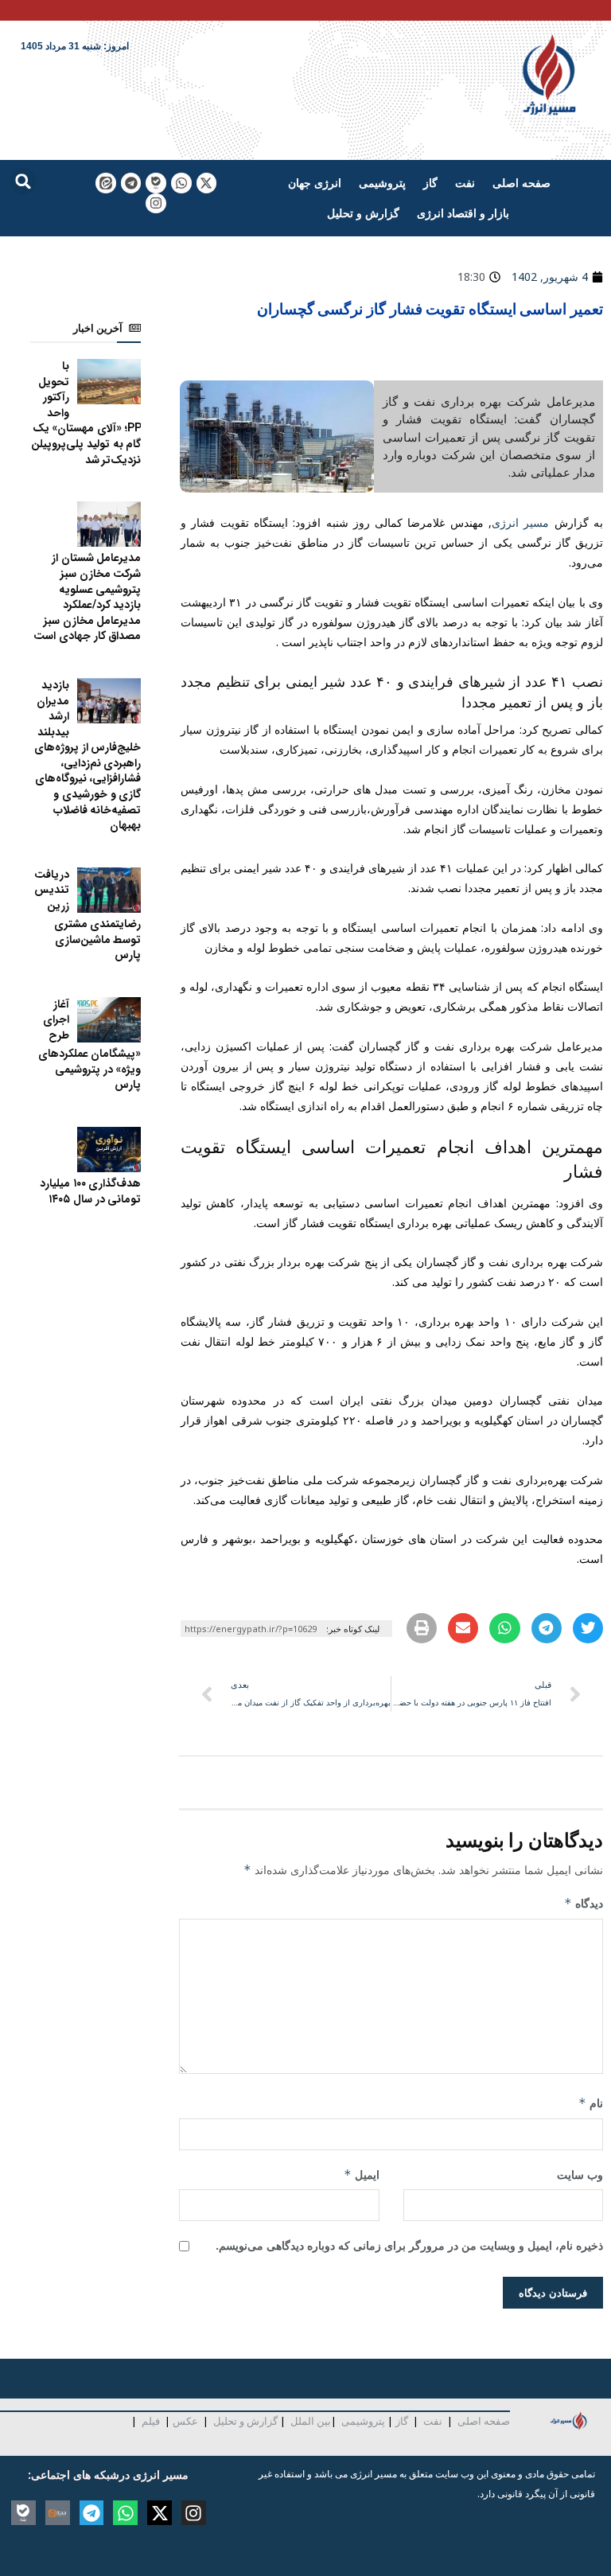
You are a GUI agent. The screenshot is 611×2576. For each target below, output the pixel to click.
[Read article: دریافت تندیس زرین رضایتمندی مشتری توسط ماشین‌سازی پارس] (109, 890)
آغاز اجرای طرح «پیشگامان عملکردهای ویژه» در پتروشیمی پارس (90, 1044)
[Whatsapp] (181, 183)
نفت (465, 183)
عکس (185, 2421)
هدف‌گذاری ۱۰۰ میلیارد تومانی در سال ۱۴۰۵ (90, 1191)
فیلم (150, 2421)
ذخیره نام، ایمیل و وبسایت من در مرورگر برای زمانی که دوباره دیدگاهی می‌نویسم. (409, 2245)
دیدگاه (584, 1903)
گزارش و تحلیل (363, 213)
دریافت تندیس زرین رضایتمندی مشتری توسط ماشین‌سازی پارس (88, 915)
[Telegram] (131, 183)
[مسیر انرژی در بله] (156, 183)
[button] (23, 181)
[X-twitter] (207, 183)
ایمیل (361, 2175)
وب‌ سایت (580, 2175)
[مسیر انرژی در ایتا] (106, 183)
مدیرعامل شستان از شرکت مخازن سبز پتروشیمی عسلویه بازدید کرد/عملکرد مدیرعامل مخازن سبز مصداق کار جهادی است (87, 597)
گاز (430, 183)
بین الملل (311, 2421)
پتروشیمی (382, 183)
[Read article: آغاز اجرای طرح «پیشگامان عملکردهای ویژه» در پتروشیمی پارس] (109, 1020)
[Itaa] (58, 2513)
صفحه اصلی (521, 183)
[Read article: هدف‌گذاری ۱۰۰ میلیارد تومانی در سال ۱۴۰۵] (109, 1150)
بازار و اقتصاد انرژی (463, 213)
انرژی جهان (315, 183)
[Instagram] (156, 204)
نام (591, 2103)
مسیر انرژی (520, 522)
